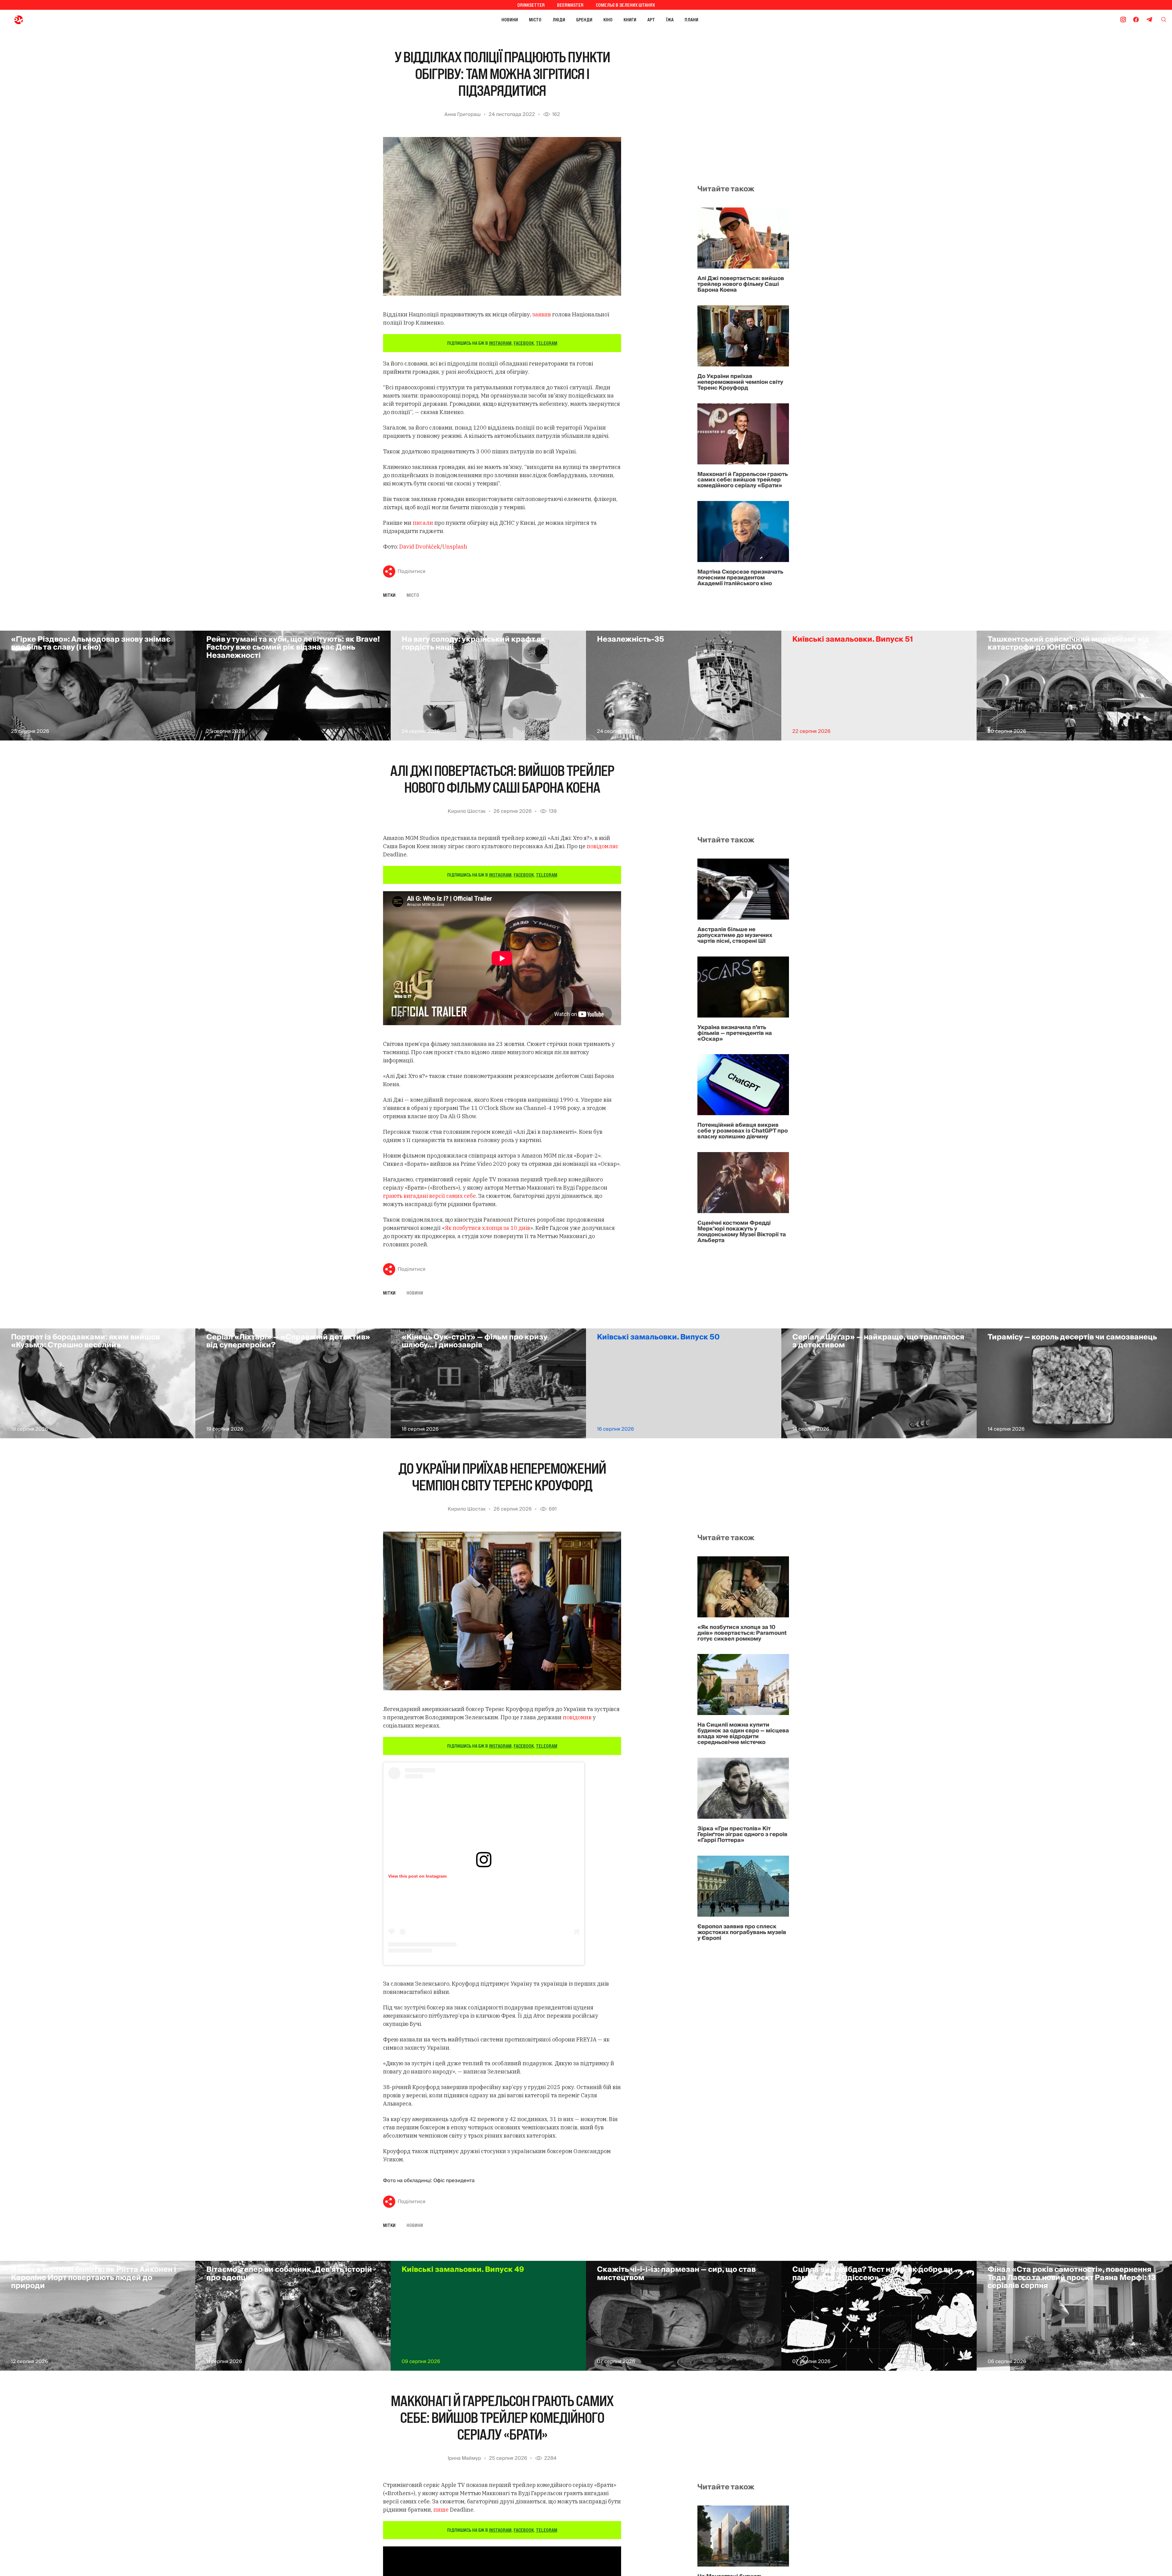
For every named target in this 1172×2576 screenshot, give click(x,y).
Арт (651, 20)
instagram (500, 343)
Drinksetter (531, 5)
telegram (547, 343)
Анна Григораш (463, 114)
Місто (535, 20)
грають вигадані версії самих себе (429, 1196)
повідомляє (602, 846)
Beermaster (570, 5)
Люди (559, 20)
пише (442, 2510)
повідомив (577, 1717)
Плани (691, 20)
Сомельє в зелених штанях (625, 5)
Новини (510, 20)
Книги (630, 20)
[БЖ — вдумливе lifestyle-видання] (45, 20)
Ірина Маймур (464, 2458)
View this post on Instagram (417, 1876)
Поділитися (412, 571)
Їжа (670, 20)
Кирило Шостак (467, 811)
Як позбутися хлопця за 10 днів (487, 1228)
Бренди (584, 20)
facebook (524, 343)
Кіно (608, 20)
